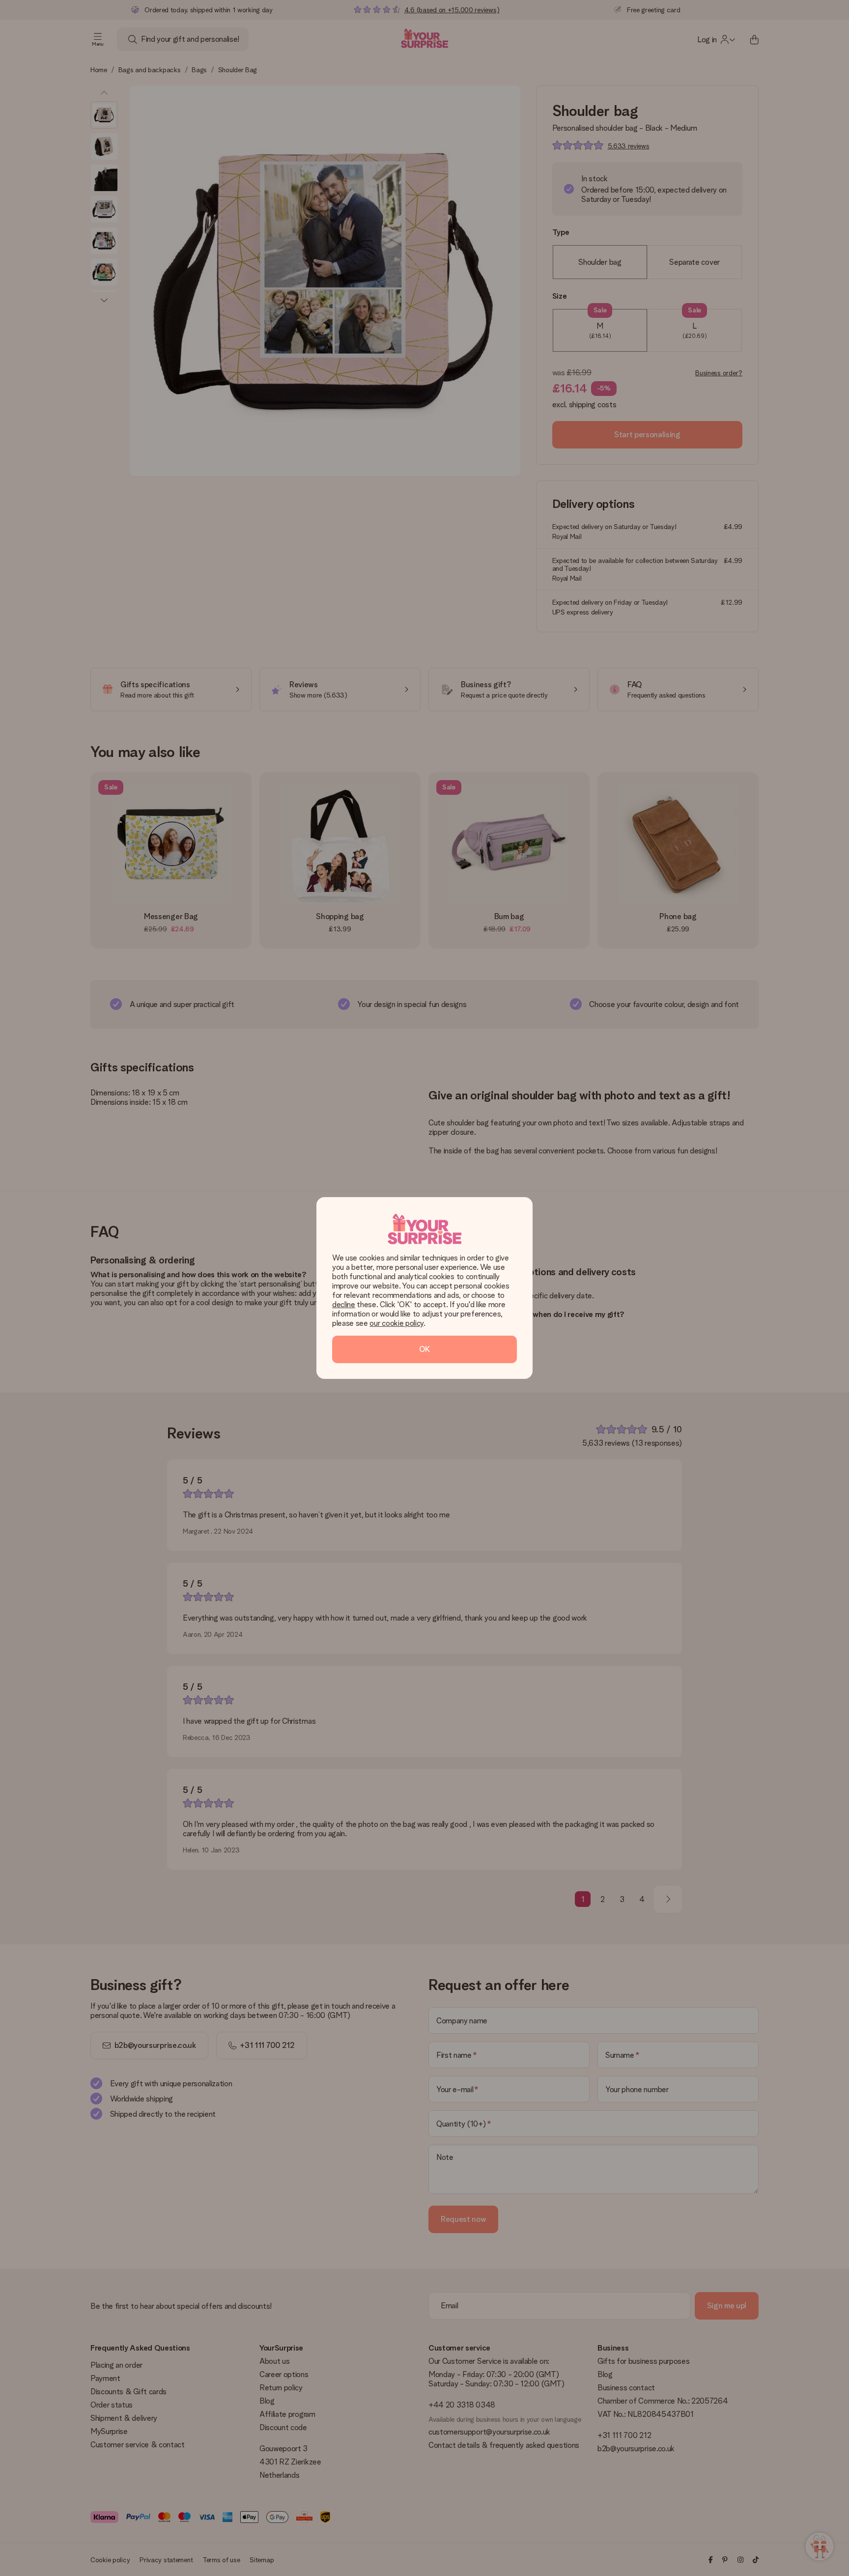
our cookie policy (396, 1323)
